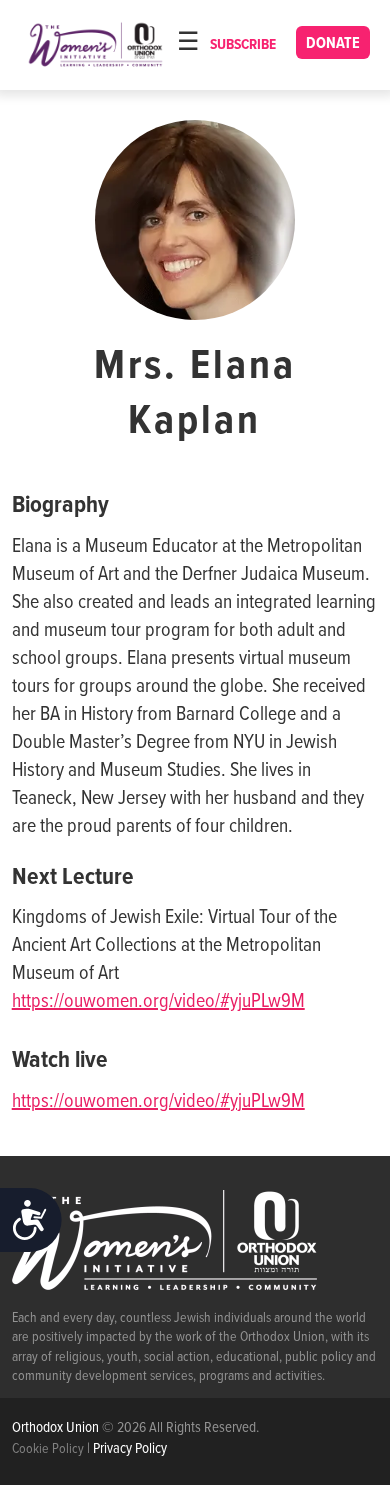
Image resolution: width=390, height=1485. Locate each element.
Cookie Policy (48, 1449)
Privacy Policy (130, 1449)
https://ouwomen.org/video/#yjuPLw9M (158, 1002)
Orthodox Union (57, 1428)
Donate (333, 43)
